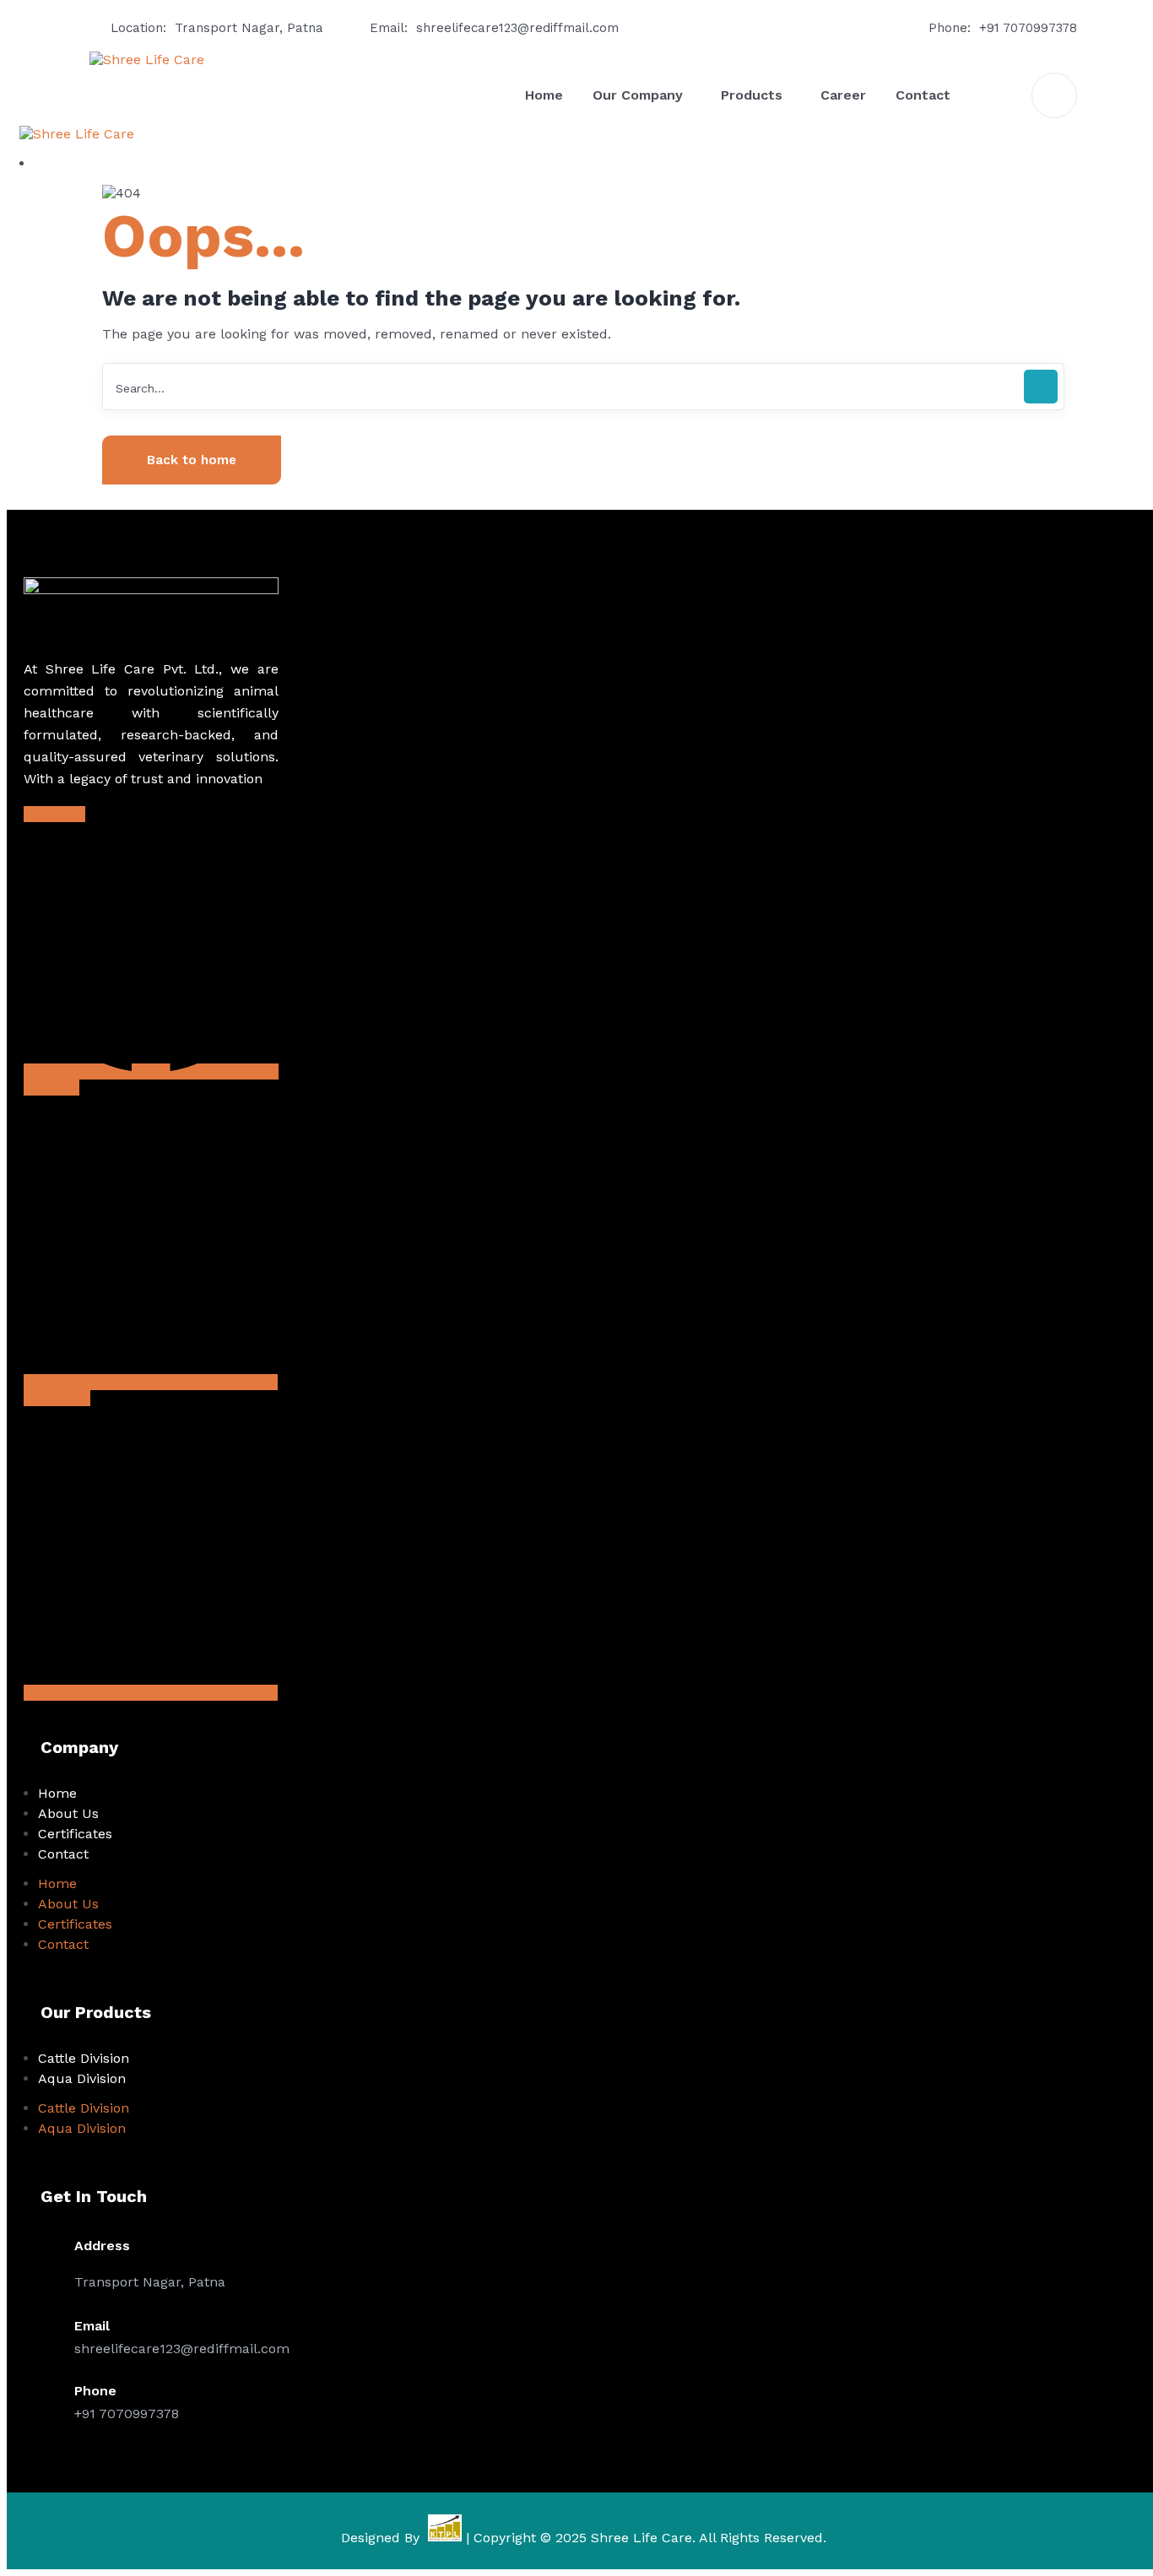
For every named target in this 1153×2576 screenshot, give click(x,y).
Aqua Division (82, 2078)
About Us (68, 1813)
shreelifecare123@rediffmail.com (517, 28)
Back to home (192, 460)
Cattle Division (84, 2058)
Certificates (75, 1834)
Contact (63, 1854)
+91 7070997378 (1028, 28)
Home (57, 1793)
